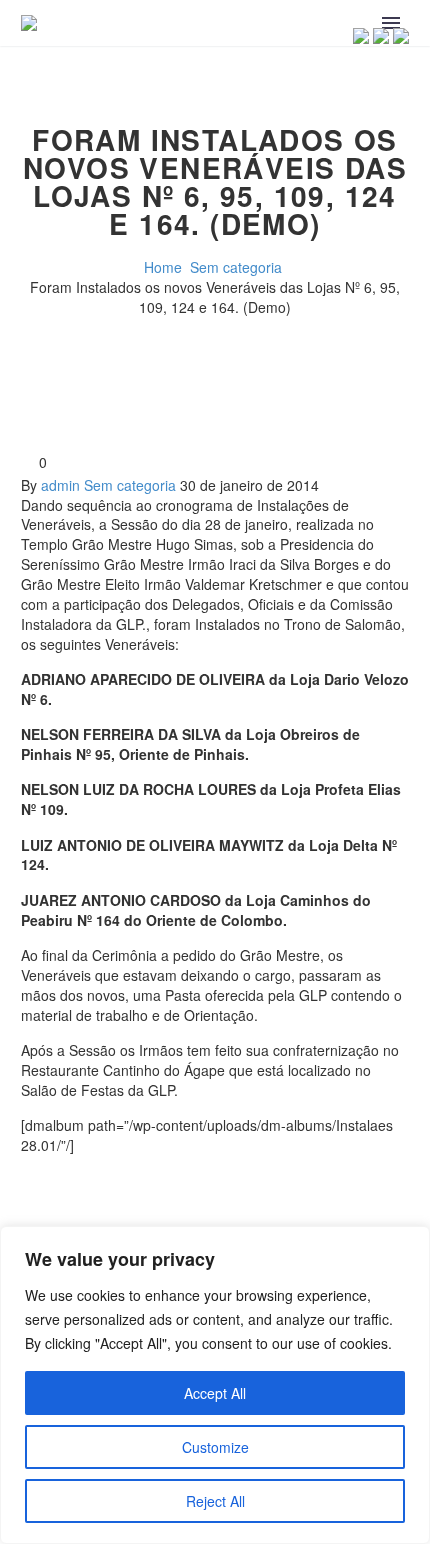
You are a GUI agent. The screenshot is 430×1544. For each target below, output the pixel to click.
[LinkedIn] (154, 1199)
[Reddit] (184, 1199)
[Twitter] (64, 1199)
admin (60, 485)
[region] (215, 1385)
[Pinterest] (94, 1199)
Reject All (215, 1501)
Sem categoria (130, 485)
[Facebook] (34, 1199)
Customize (215, 1447)
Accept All (215, 1393)
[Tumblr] (124, 1199)
